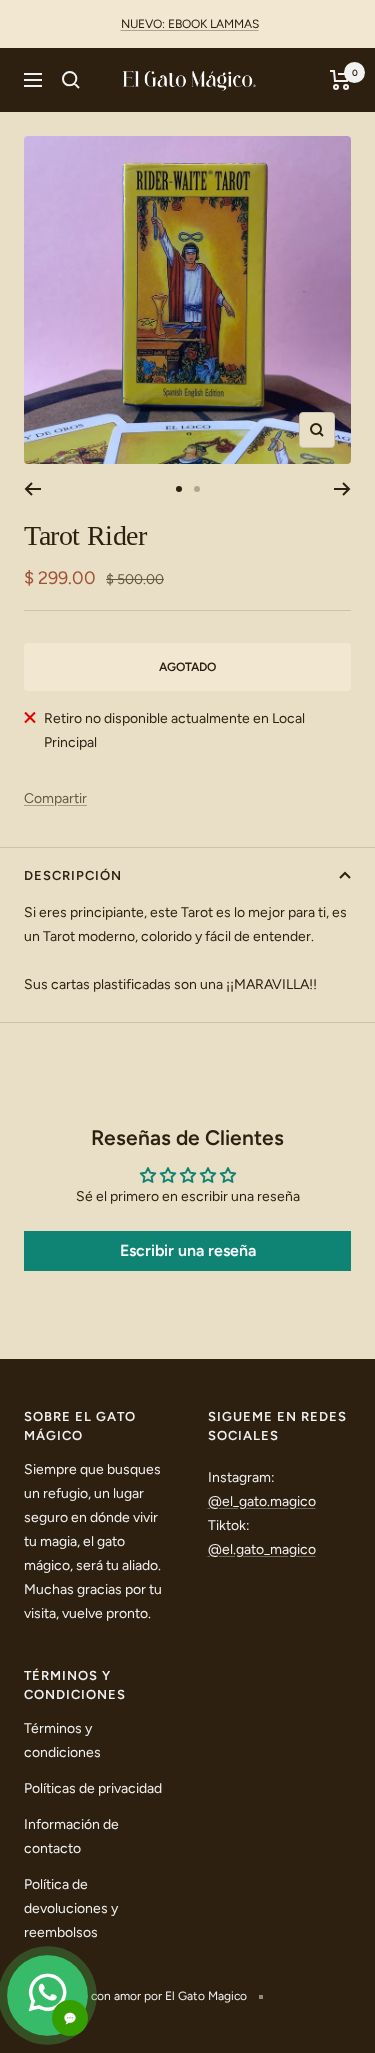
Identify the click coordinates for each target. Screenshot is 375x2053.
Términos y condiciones (62, 1740)
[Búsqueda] (71, 80)
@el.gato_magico (262, 1549)
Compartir (55, 798)
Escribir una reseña (188, 1250)
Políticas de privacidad (93, 1788)
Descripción (73, 875)
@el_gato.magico (262, 1501)
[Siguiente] (342, 489)
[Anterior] (32, 489)
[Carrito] (340, 80)
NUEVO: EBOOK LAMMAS (190, 24)
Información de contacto (71, 1836)
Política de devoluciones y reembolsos (71, 1908)
